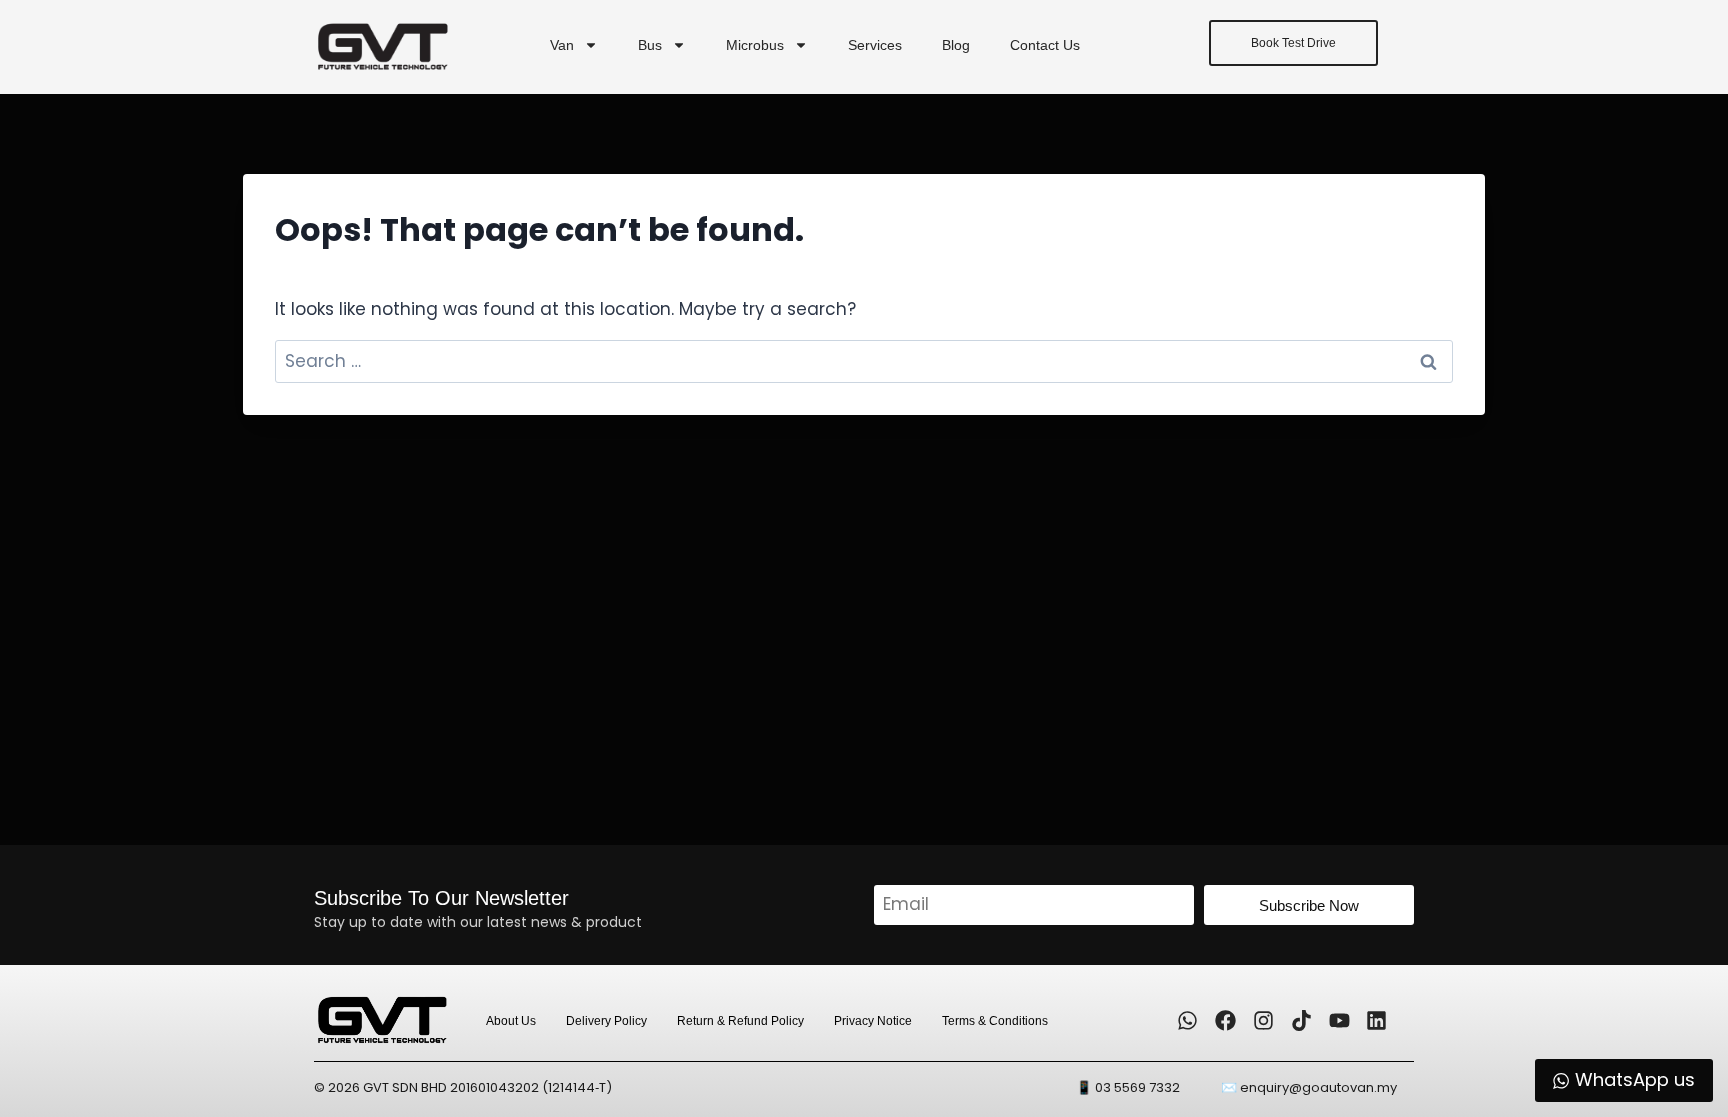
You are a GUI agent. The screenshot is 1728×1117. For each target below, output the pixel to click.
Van (562, 45)
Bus (650, 45)
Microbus (755, 45)
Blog (956, 45)
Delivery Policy (606, 1021)
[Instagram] (1264, 1021)
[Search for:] (864, 361)
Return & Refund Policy (740, 1021)
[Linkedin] (1377, 1021)
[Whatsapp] (1188, 1021)
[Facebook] (1226, 1021)
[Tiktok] (1301, 1021)
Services (875, 45)
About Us (511, 1021)
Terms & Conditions (995, 1021)
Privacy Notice (873, 1021)
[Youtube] (1339, 1021)
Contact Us (1045, 45)
